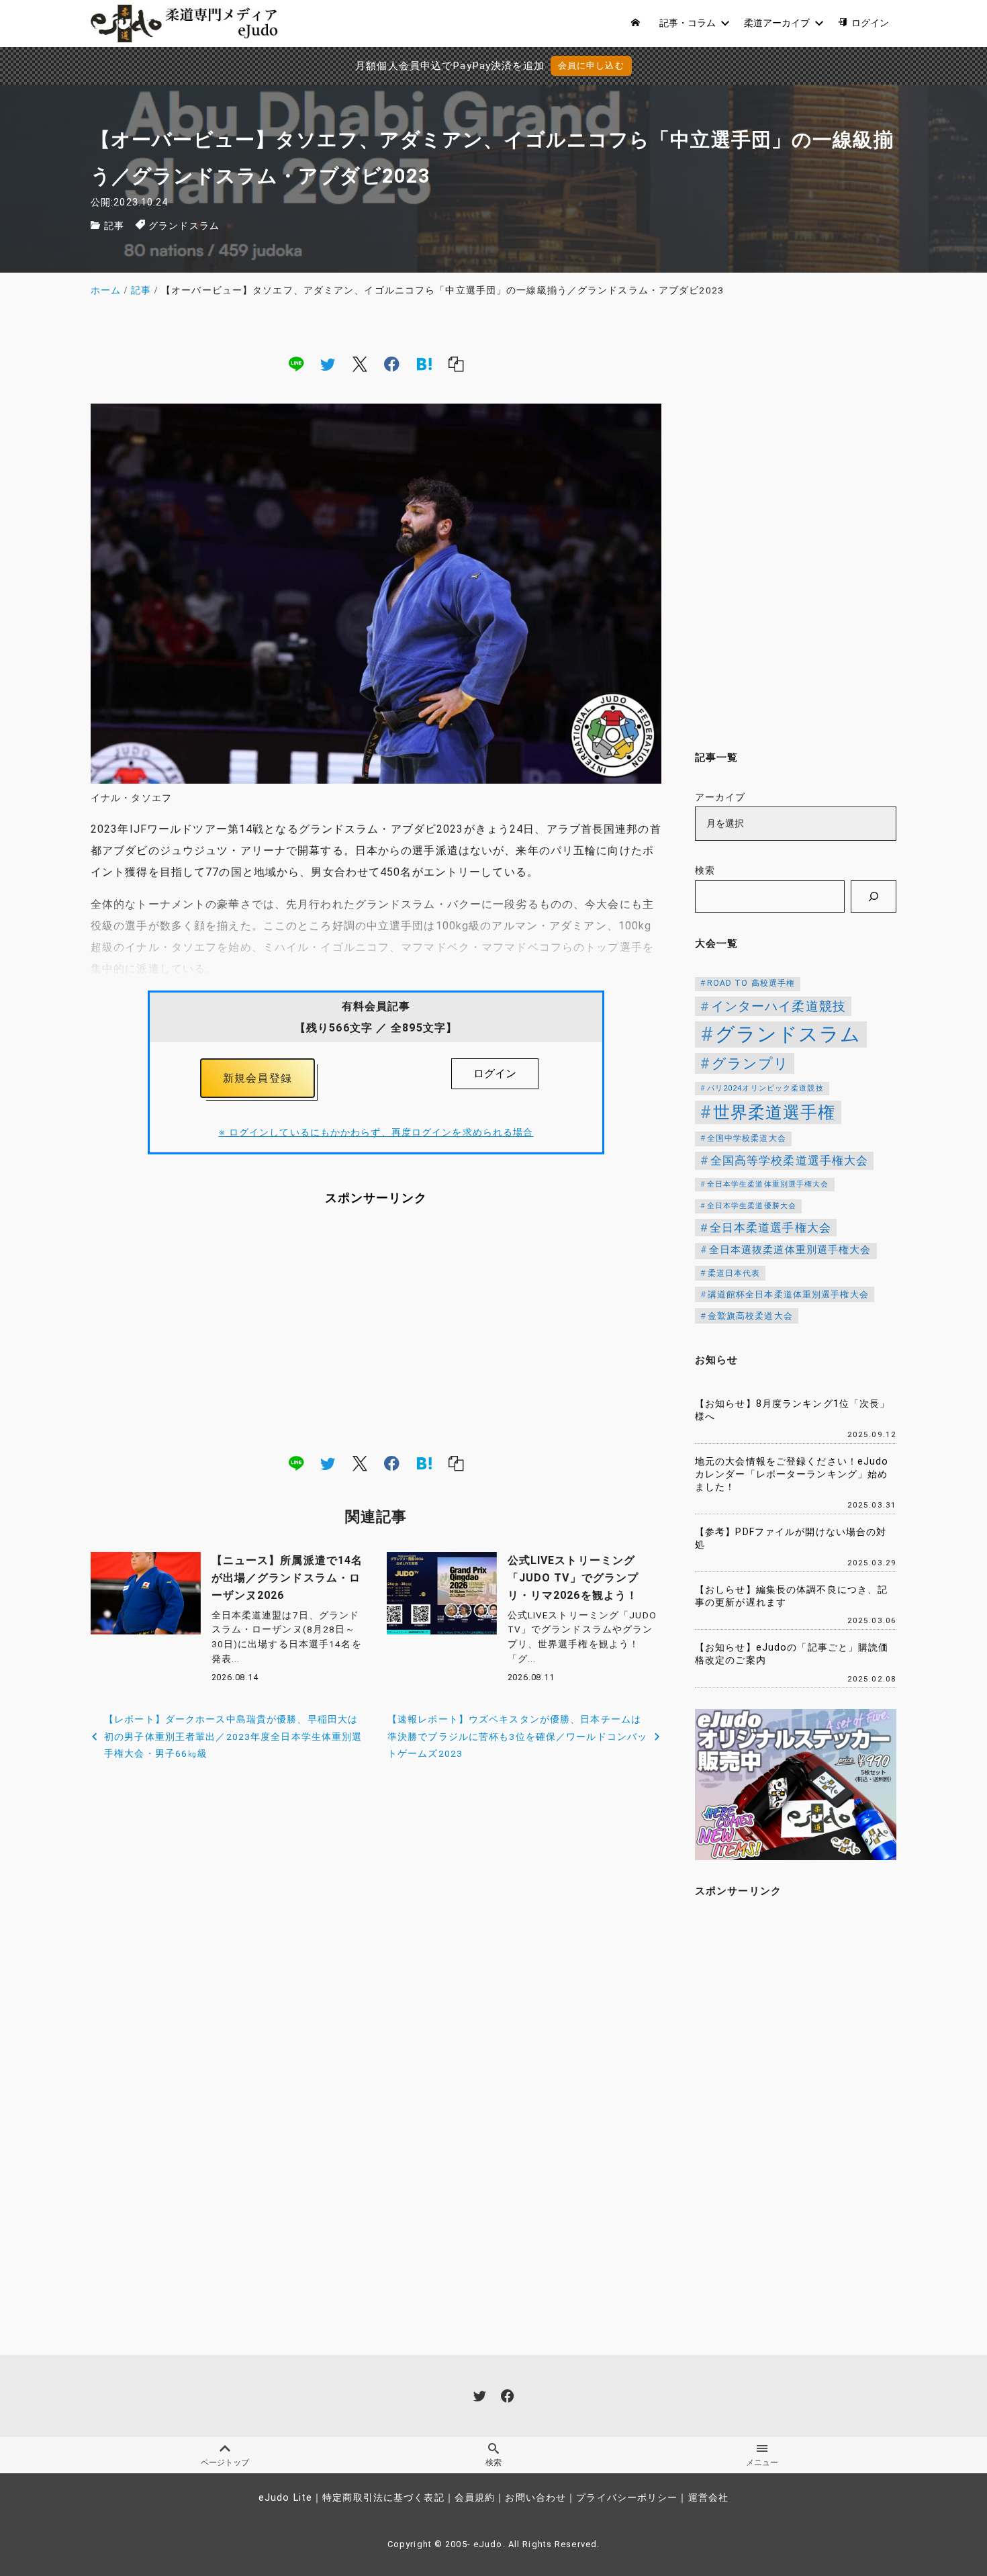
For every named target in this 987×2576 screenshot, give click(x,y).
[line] (296, 363)
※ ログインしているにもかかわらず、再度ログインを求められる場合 (376, 1133)
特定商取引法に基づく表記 (383, 2498)
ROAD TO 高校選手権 (751, 983)
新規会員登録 (257, 1078)
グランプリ (751, 1063)
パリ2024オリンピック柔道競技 (765, 1088)
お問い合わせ (535, 2498)
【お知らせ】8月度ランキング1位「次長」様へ (792, 1410)
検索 (705, 871)
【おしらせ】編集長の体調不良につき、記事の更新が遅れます (791, 1596)
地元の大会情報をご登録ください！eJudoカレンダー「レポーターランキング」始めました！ (792, 1474)
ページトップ (225, 2463)
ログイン (495, 1073)
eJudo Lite (285, 2498)
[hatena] (424, 363)
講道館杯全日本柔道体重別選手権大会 (788, 1294)
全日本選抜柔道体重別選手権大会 (790, 1250)
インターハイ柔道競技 (779, 1006)
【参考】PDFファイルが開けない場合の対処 (791, 1538)
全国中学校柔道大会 (747, 1138)
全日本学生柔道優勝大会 (752, 1206)
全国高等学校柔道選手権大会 (790, 1160)
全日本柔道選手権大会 (770, 1228)
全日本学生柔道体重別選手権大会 (768, 1184)
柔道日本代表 (734, 1273)
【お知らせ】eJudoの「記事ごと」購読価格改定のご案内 (792, 1654)
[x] (360, 363)
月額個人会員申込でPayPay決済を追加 (450, 66)
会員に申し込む (591, 65)
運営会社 (708, 2498)
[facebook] (392, 363)
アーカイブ (720, 797)
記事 (114, 226)
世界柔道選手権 (774, 1112)
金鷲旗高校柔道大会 (750, 1316)
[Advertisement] (376, 1329)
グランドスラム (184, 226)
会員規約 (475, 2498)
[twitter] (328, 363)
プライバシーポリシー (627, 2498)
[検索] (874, 896)
